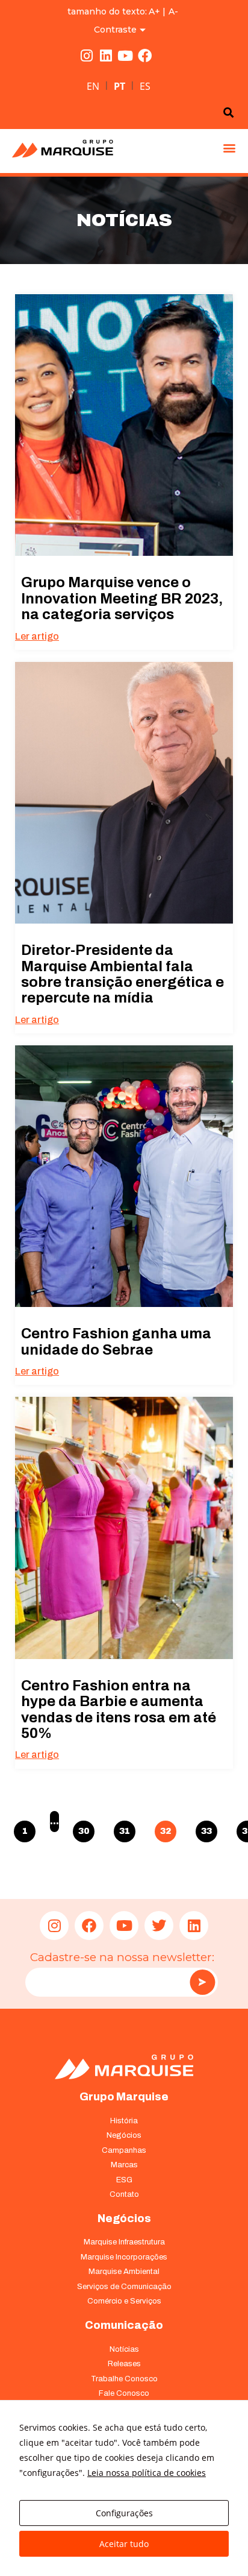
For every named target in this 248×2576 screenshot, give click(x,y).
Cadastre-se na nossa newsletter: (122, 1957)
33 (207, 1828)
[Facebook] (144, 56)
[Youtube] (125, 56)
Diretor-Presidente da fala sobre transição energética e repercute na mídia (122, 974)
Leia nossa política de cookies (147, 2473)
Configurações (124, 2513)
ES (145, 86)
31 (125, 1828)
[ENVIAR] (202, 1982)
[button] (229, 148)
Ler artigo (37, 636)
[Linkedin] (106, 56)
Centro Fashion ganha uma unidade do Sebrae (116, 1341)
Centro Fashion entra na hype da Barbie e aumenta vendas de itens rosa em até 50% (119, 1709)
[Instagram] (87, 56)
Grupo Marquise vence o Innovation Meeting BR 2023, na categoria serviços (122, 598)
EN (93, 86)
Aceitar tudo (124, 2544)
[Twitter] (159, 1926)
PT (119, 86)
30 (84, 1828)
